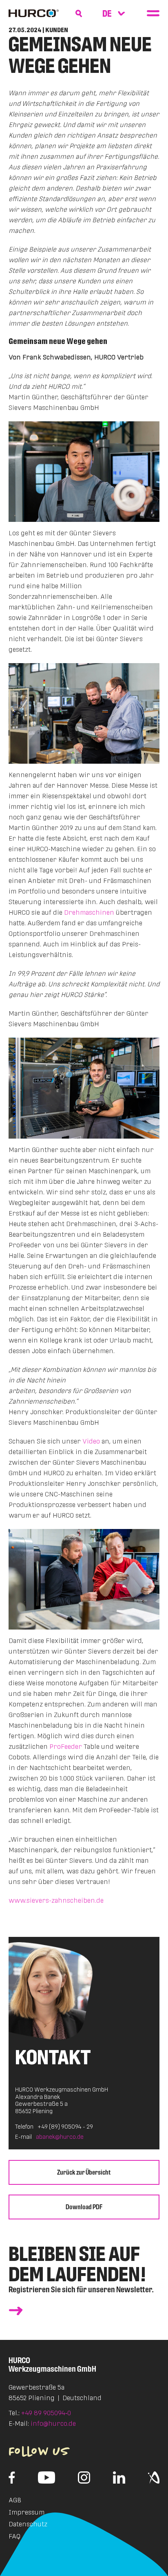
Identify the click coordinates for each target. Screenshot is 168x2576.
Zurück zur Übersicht (84, 2172)
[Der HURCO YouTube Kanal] (47, 2477)
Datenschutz (28, 2524)
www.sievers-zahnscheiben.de (56, 1900)
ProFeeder (66, 1747)
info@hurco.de (53, 2424)
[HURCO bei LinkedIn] (119, 2477)
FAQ (14, 2536)
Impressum (27, 2512)
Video (91, 1441)
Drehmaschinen (89, 912)
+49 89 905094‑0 (46, 2413)
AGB (15, 2500)
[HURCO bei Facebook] (12, 2477)
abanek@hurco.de (60, 2137)
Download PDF (84, 2207)
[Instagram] (84, 2477)
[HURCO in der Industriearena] (154, 2477)
